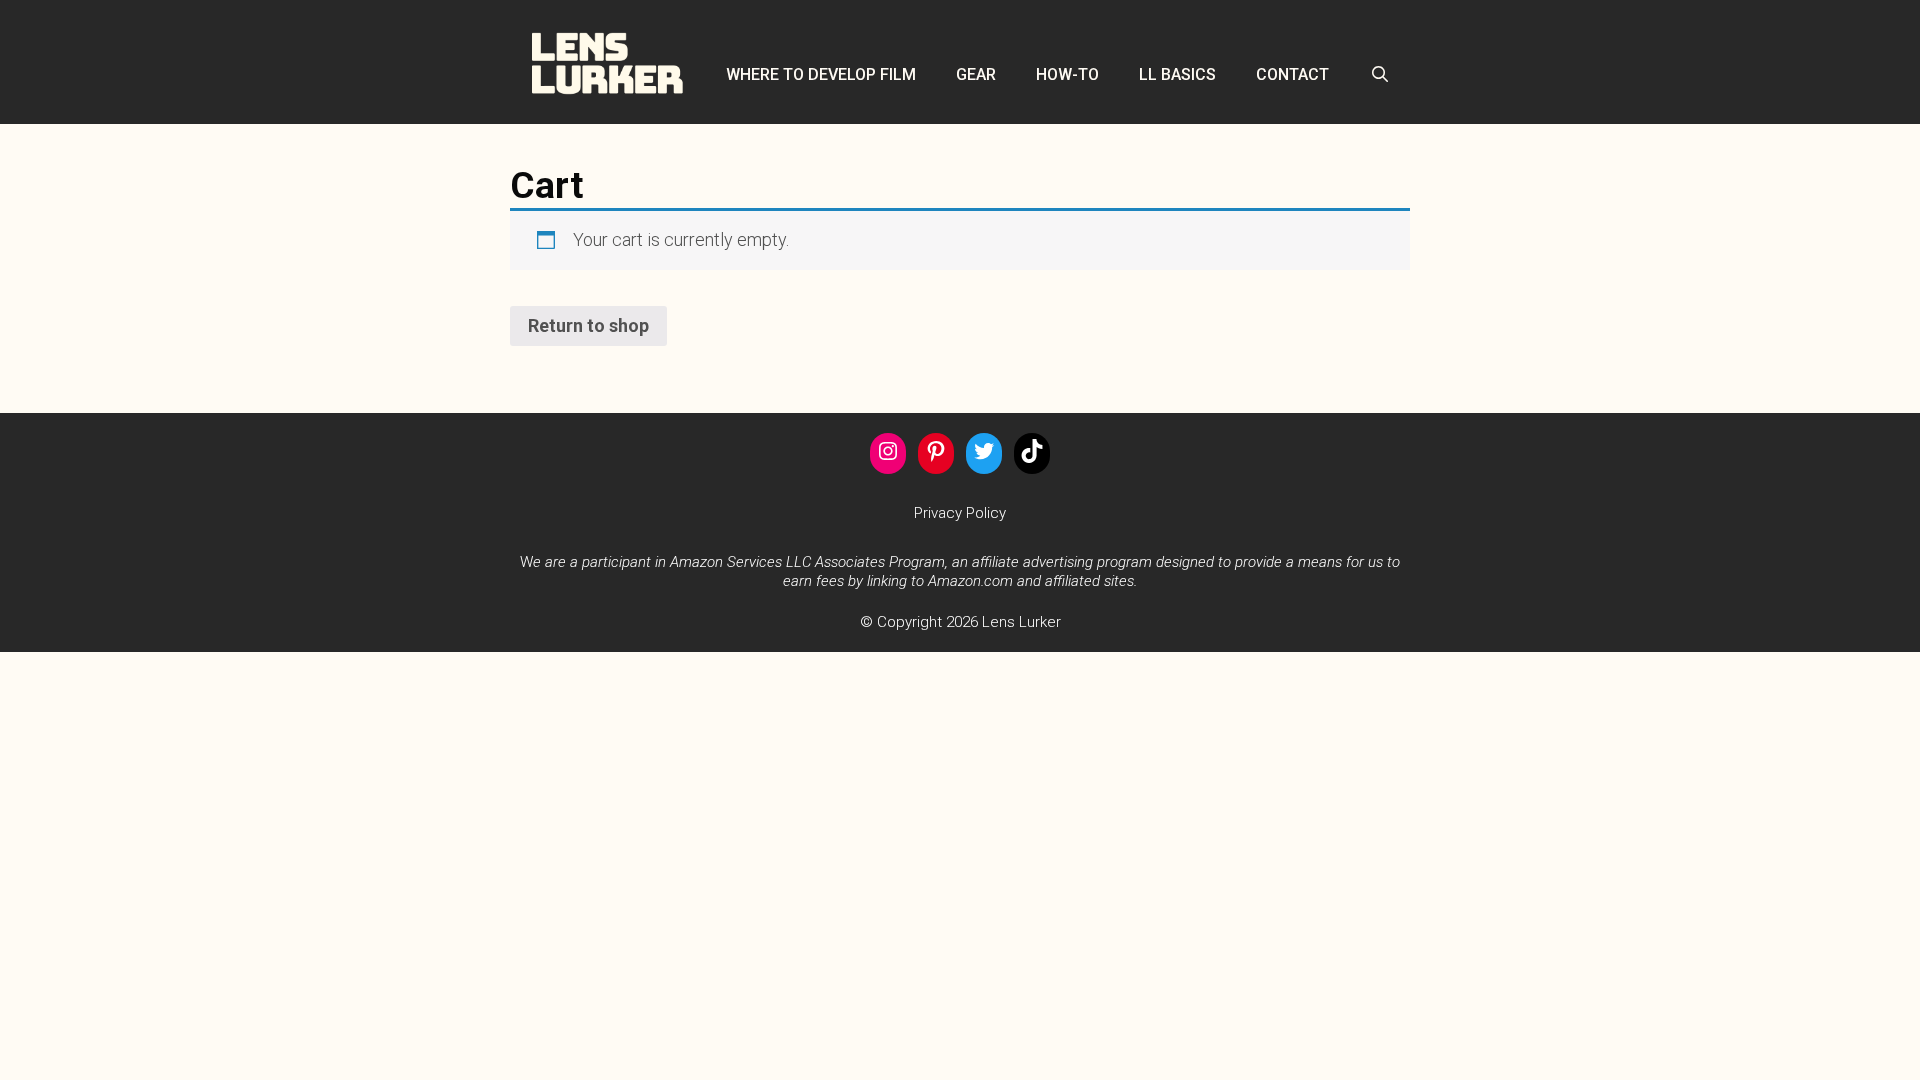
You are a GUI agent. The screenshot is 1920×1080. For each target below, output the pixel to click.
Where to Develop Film (821, 74)
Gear (976, 74)
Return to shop (588, 325)
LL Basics (1177, 74)
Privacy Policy (960, 513)
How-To (1067, 74)
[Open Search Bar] (1379, 74)
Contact (1292, 74)
